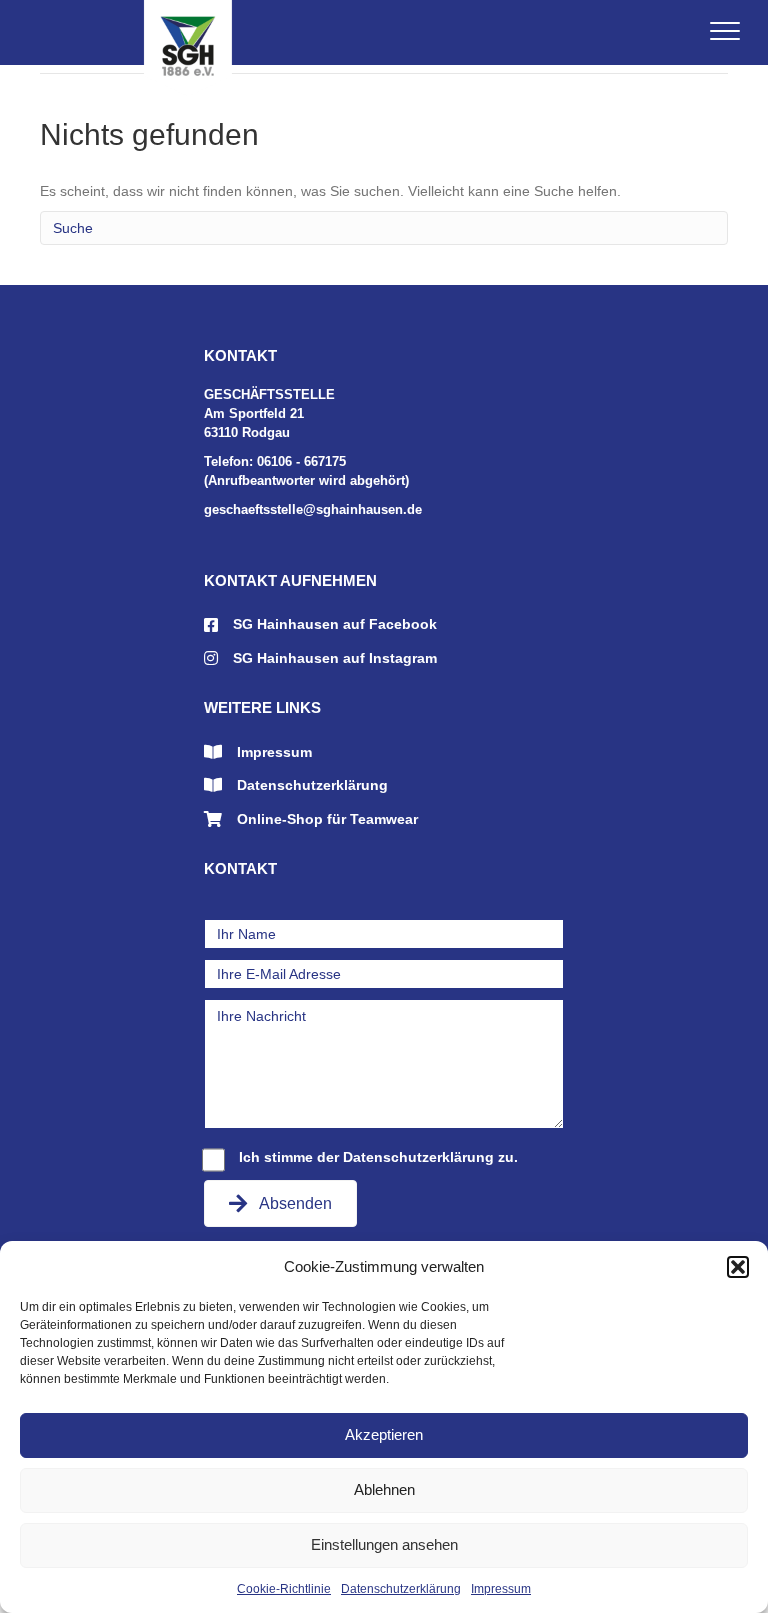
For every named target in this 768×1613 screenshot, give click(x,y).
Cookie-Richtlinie (284, 1589)
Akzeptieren (384, 1434)
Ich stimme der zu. (378, 1157)
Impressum (501, 1589)
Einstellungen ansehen (384, 1544)
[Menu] (725, 32)
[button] (738, 1267)
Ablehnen (384, 1489)
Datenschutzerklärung (401, 1589)
